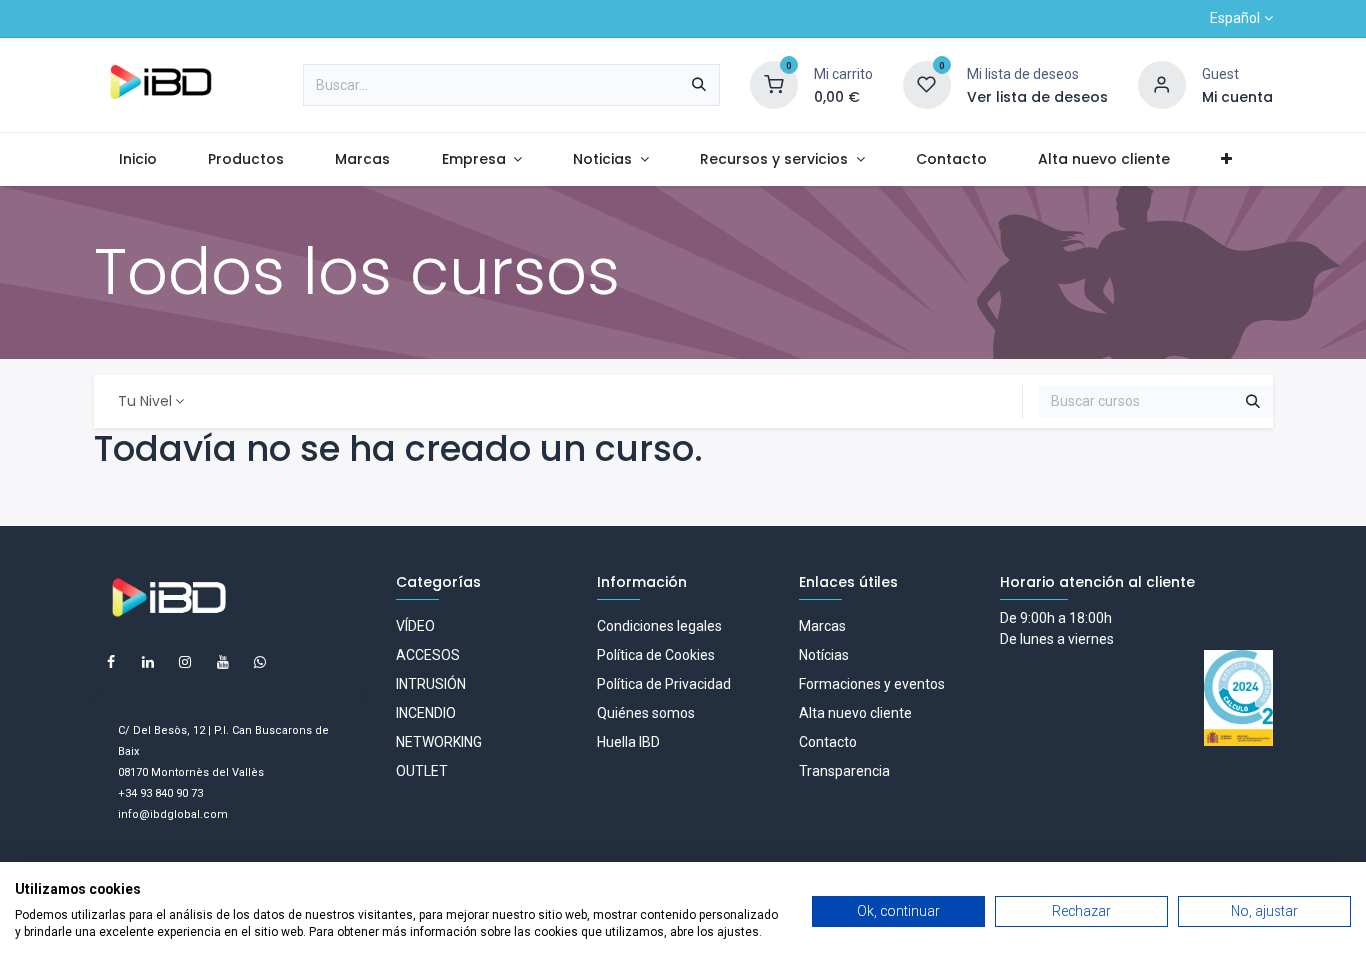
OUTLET (422, 771)
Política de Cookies (656, 655)
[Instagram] (185, 662)
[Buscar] (699, 85)
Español (1235, 18)
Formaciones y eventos (872, 684)
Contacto (828, 742)
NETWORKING (439, 742)
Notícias (824, 655)
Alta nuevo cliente (855, 713)
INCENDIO (426, 713)
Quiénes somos (646, 713)
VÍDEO (415, 626)
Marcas (822, 626)
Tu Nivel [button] (145, 401)
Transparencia (844, 771)
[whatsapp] (260, 662)
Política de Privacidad (664, 684)
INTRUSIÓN (431, 684)
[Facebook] (111, 662)
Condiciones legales (659, 626)
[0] (774, 84)
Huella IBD (628, 742)
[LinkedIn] (148, 662)
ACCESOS (428, 655)
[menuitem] (138, 159)
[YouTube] (223, 662)
